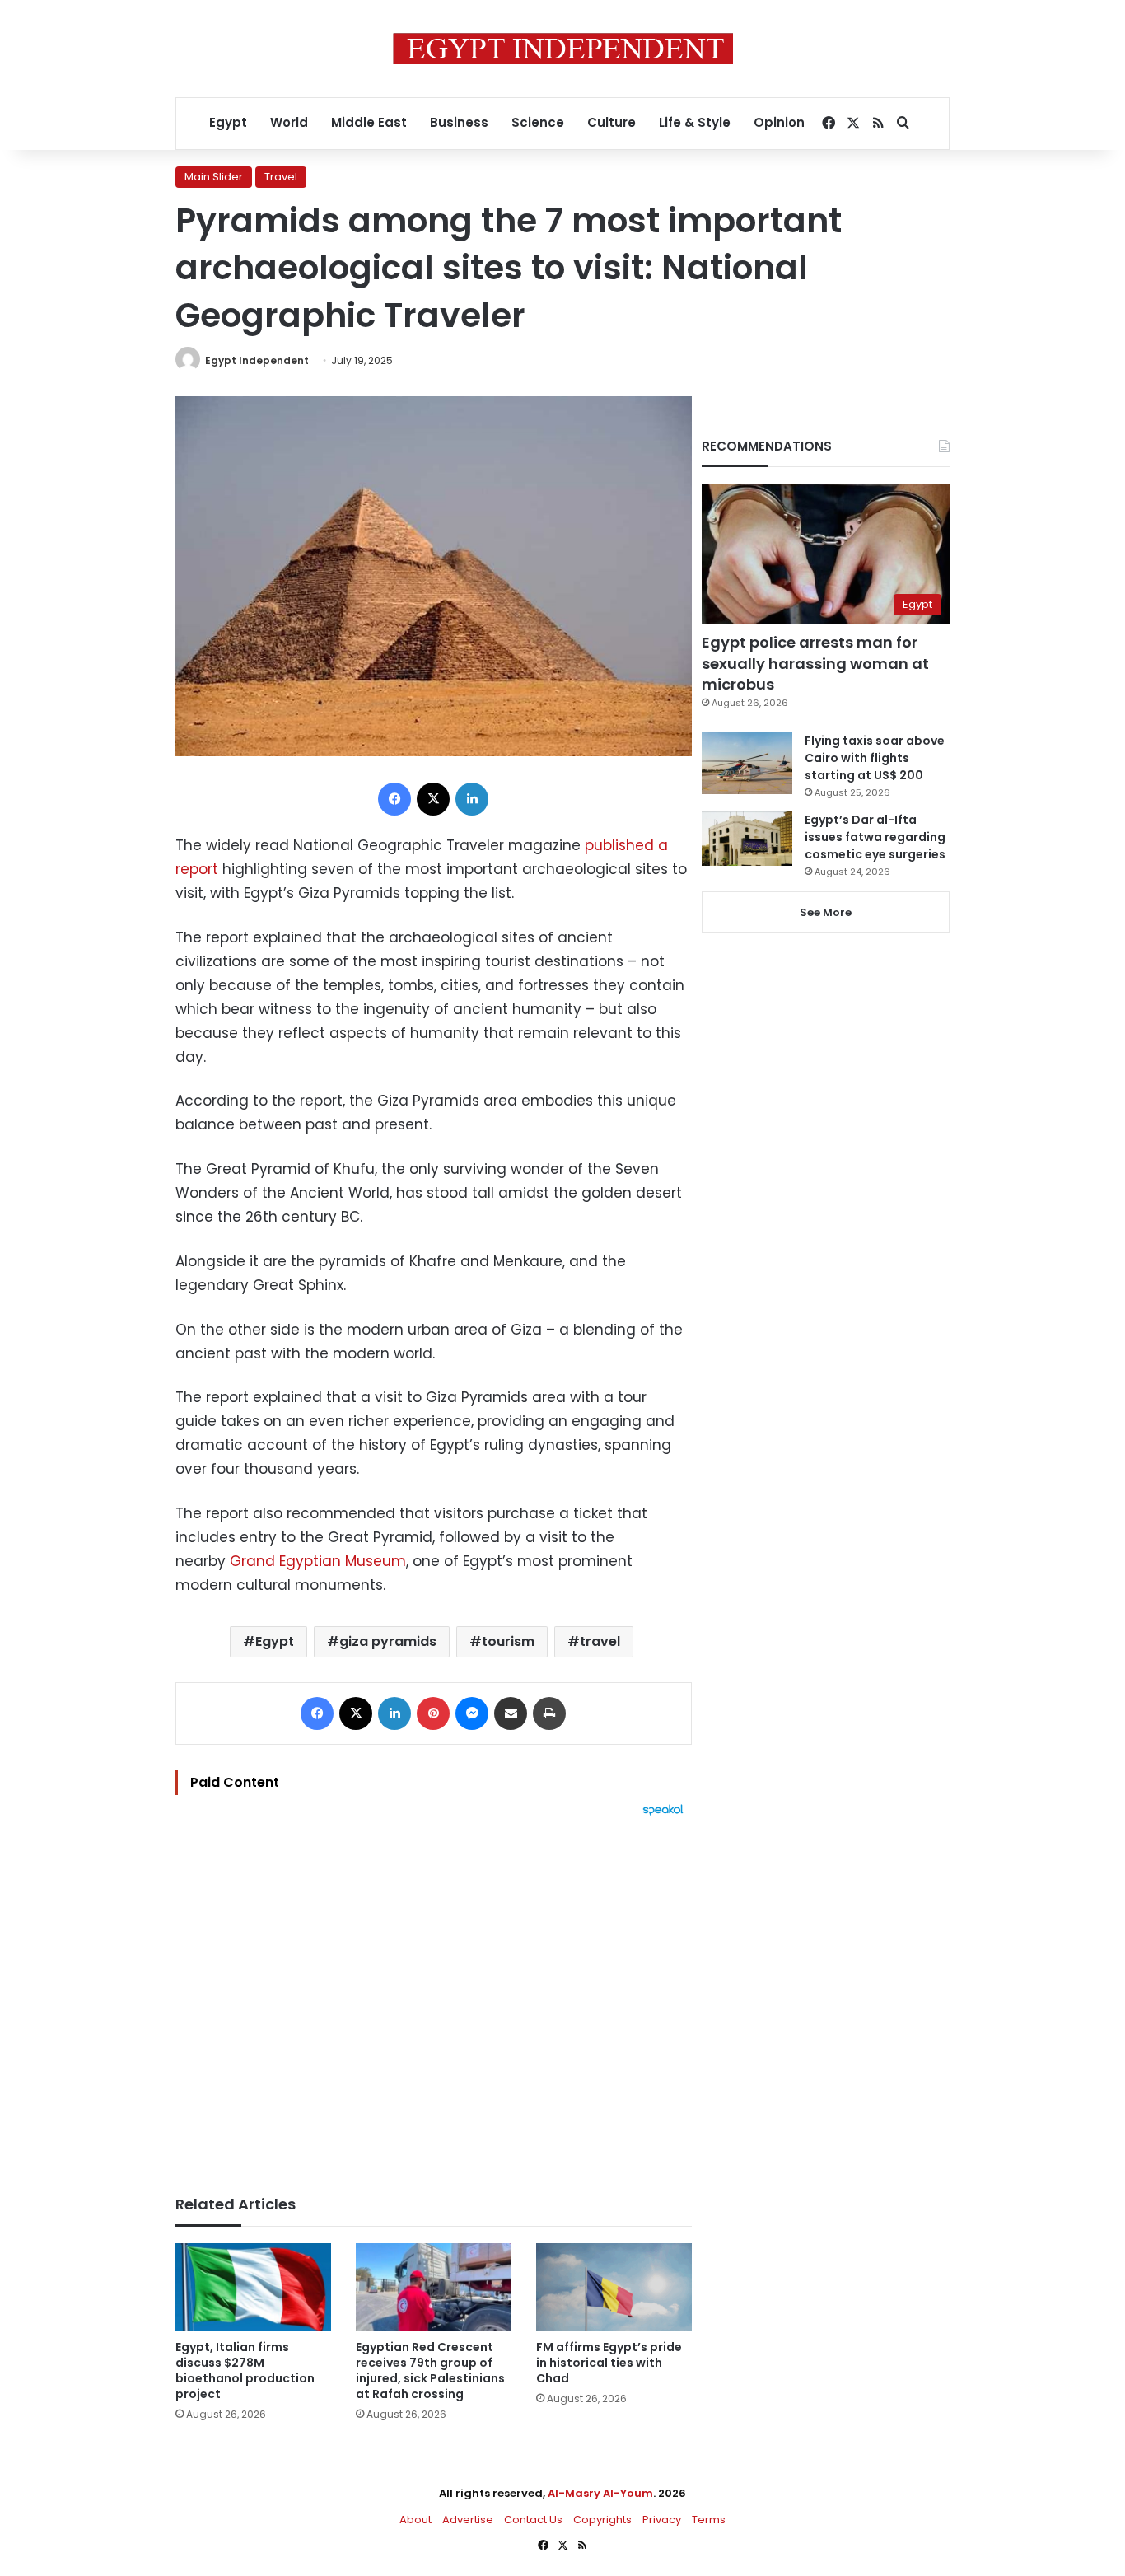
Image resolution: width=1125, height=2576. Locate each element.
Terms (709, 2520)
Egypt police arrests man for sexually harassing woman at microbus (815, 663)
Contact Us (533, 2520)
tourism (508, 1641)
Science (538, 122)
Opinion (779, 122)
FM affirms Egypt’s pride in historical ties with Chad (609, 2363)
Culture (612, 122)
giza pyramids (388, 1641)
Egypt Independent (257, 360)
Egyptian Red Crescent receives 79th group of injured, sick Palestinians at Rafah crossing (430, 2370)
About (415, 2520)
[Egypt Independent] (563, 49)
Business (459, 122)
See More (826, 912)
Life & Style (695, 122)
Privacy (662, 2520)
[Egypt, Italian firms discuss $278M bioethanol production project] (253, 2287)
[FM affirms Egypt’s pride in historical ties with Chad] (614, 2287)
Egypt (228, 122)
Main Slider (214, 177)
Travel (281, 177)
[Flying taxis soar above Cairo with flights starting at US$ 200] (747, 763)
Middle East (369, 122)
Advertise (468, 2520)
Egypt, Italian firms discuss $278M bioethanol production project (245, 2370)
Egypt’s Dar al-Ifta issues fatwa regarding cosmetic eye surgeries (875, 837)
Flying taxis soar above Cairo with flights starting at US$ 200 (875, 758)
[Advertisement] (434, 1998)
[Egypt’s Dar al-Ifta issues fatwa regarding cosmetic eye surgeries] (747, 839)
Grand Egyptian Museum (316, 1561)
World (289, 122)
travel (600, 1641)
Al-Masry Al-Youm (600, 2493)
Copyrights (602, 2520)
